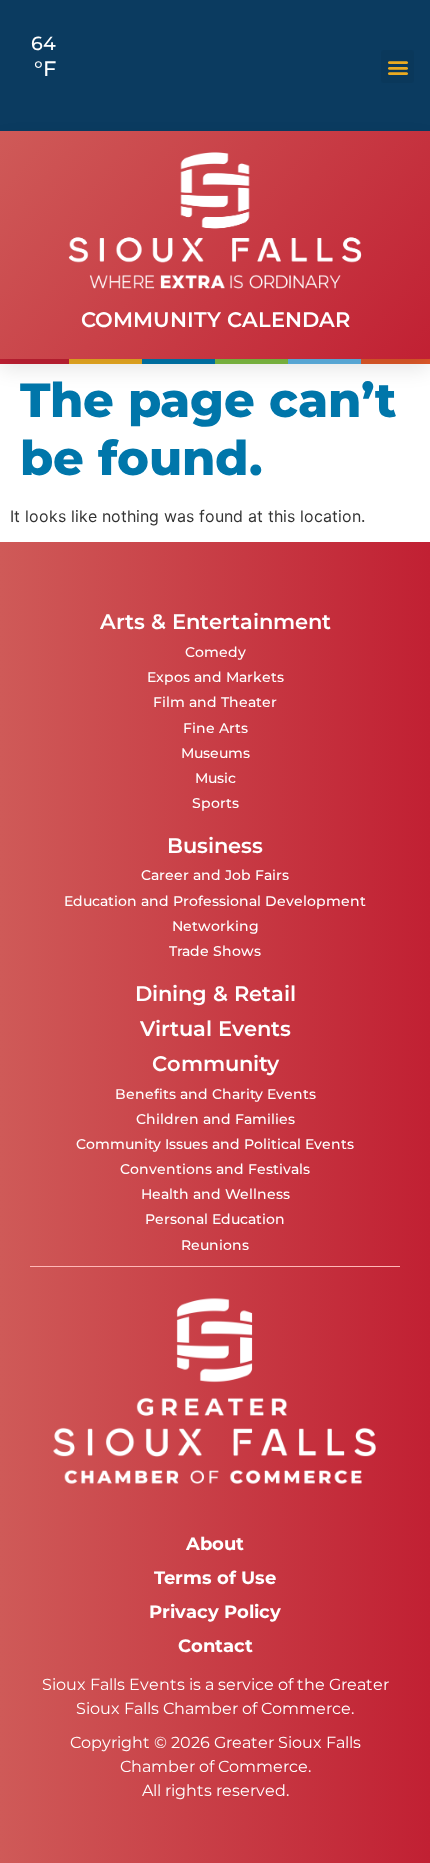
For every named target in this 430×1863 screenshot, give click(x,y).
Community (215, 1063)
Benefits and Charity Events (215, 1094)
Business (215, 845)
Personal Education (215, 1219)
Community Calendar (215, 319)
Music (215, 778)
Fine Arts (215, 728)
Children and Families (215, 1119)
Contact (215, 1645)
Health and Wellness (215, 1194)
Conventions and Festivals (215, 1169)
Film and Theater (215, 702)
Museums (215, 753)
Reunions (215, 1245)
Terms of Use (215, 1577)
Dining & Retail (215, 993)
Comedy (215, 652)
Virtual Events (215, 1028)
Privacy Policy (215, 1611)
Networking (215, 926)
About (215, 1543)
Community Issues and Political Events (215, 1144)
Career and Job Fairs (215, 875)
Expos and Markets (215, 677)
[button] (397, 66)
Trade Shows (215, 951)
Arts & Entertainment (215, 621)
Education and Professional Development (215, 901)
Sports (215, 803)
